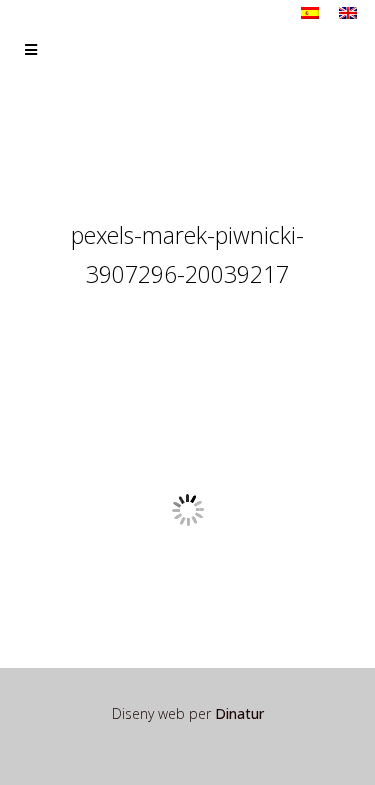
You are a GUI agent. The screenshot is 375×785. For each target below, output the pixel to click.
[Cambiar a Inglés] (348, 12)
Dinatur (239, 713)
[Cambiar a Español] (310, 12)
